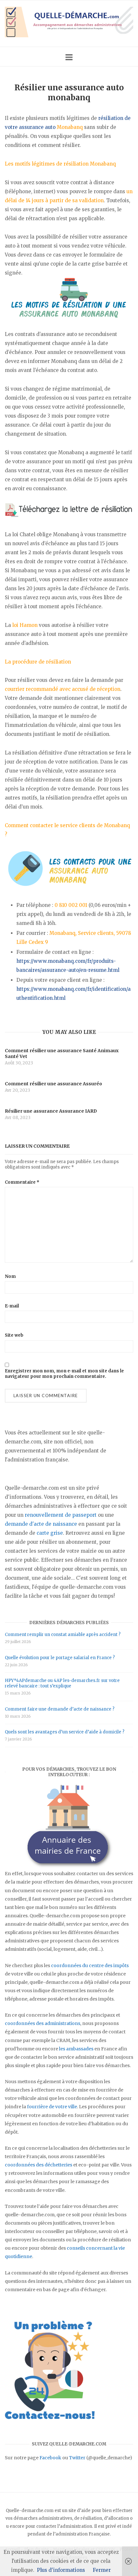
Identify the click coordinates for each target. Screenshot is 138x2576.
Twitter (77, 2458)
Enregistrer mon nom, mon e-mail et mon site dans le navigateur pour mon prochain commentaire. (64, 1374)
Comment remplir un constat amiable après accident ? (63, 1635)
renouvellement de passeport (61, 1515)
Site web (14, 1335)
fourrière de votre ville (52, 2107)
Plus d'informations (61, 2570)
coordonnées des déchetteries (39, 2165)
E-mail (12, 1306)
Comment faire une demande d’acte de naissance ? (60, 1709)
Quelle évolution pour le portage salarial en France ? (60, 1658)
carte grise (50, 1533)
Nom (10, 1276)
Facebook (50, 2458)
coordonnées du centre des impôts (90, 1966)
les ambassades (76, 2049)
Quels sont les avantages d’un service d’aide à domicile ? (65, 1732)
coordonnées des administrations (43, 2023)
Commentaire (22, 1182)
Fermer (102, 2570)
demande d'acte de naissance (41, 1524)
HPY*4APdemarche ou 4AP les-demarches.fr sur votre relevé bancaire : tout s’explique (62, 1683)
